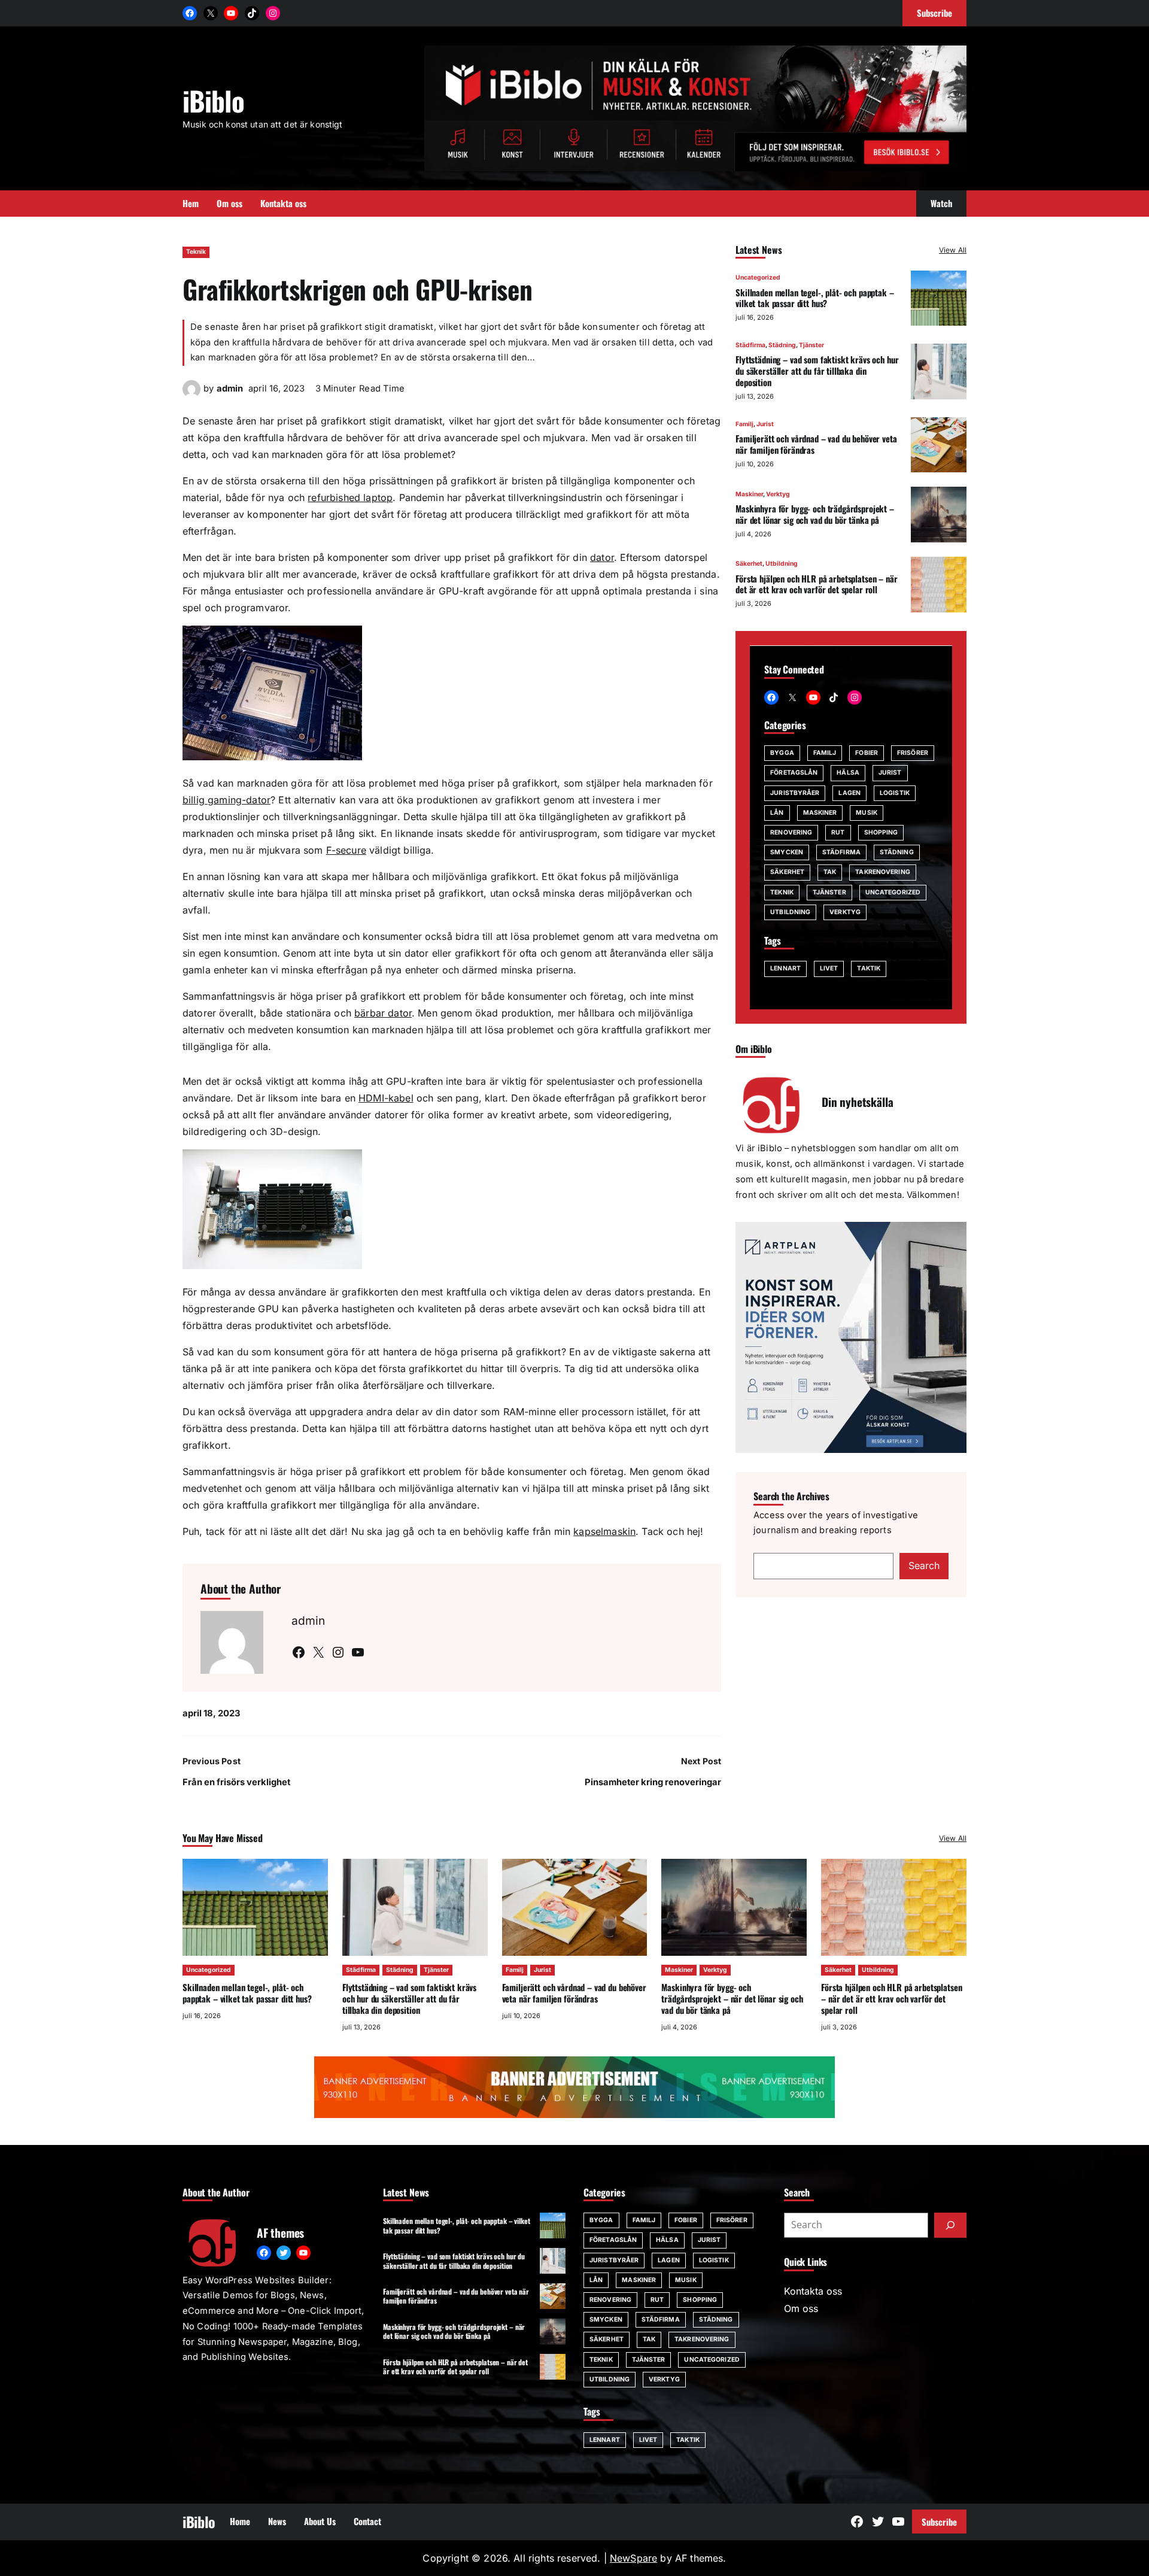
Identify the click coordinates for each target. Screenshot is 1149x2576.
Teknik (196, 252)
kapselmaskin (604, 1531)
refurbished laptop (350, 497)
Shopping (881, 832)
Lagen (849, 793)
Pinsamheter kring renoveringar (653, 1782)
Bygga (782, 753)
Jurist (765, 424)
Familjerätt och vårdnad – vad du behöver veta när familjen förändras (816, 444)
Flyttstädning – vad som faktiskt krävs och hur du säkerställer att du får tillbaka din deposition (817, 371)
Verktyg (778, 494)
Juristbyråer (795, 793)
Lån (777, 813)
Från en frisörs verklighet (236, 1782)
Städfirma (750, 346)
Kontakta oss (813, 2291)
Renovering (791, 832)
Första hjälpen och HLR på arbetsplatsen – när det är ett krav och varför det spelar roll (816, 584)
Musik (867, 813)
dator (602, 557)
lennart (785, 969)
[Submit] (950, 2225)
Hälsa (848, 773)
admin (230, 389)
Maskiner (749, 494)
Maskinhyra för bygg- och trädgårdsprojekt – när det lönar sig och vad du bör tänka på (815, 514)
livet (829, 969)
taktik (869, 969)
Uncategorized (758, 278)
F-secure (346, 850)
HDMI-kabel (386, 1098)
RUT (838, 832)
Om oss (801, 2308)
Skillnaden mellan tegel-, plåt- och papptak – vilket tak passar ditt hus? (814, 298)
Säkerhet (749, 564)
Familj (744, 424)
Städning (782, 346)
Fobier (867, 753)
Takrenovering (882, 873)
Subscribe (939, 2522)
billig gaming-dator (227, 800)
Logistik (895, 793)
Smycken (787, 853)
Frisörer (913, 753)
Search (924, 1566)
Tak (830, 873)
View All (953, 250)
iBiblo (213, 100)
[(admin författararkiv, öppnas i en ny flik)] (191, 395)
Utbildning (782, 564)
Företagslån (794, 773)
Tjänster (811, 346)
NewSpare (633, 2558)
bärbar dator (383, 1013)
